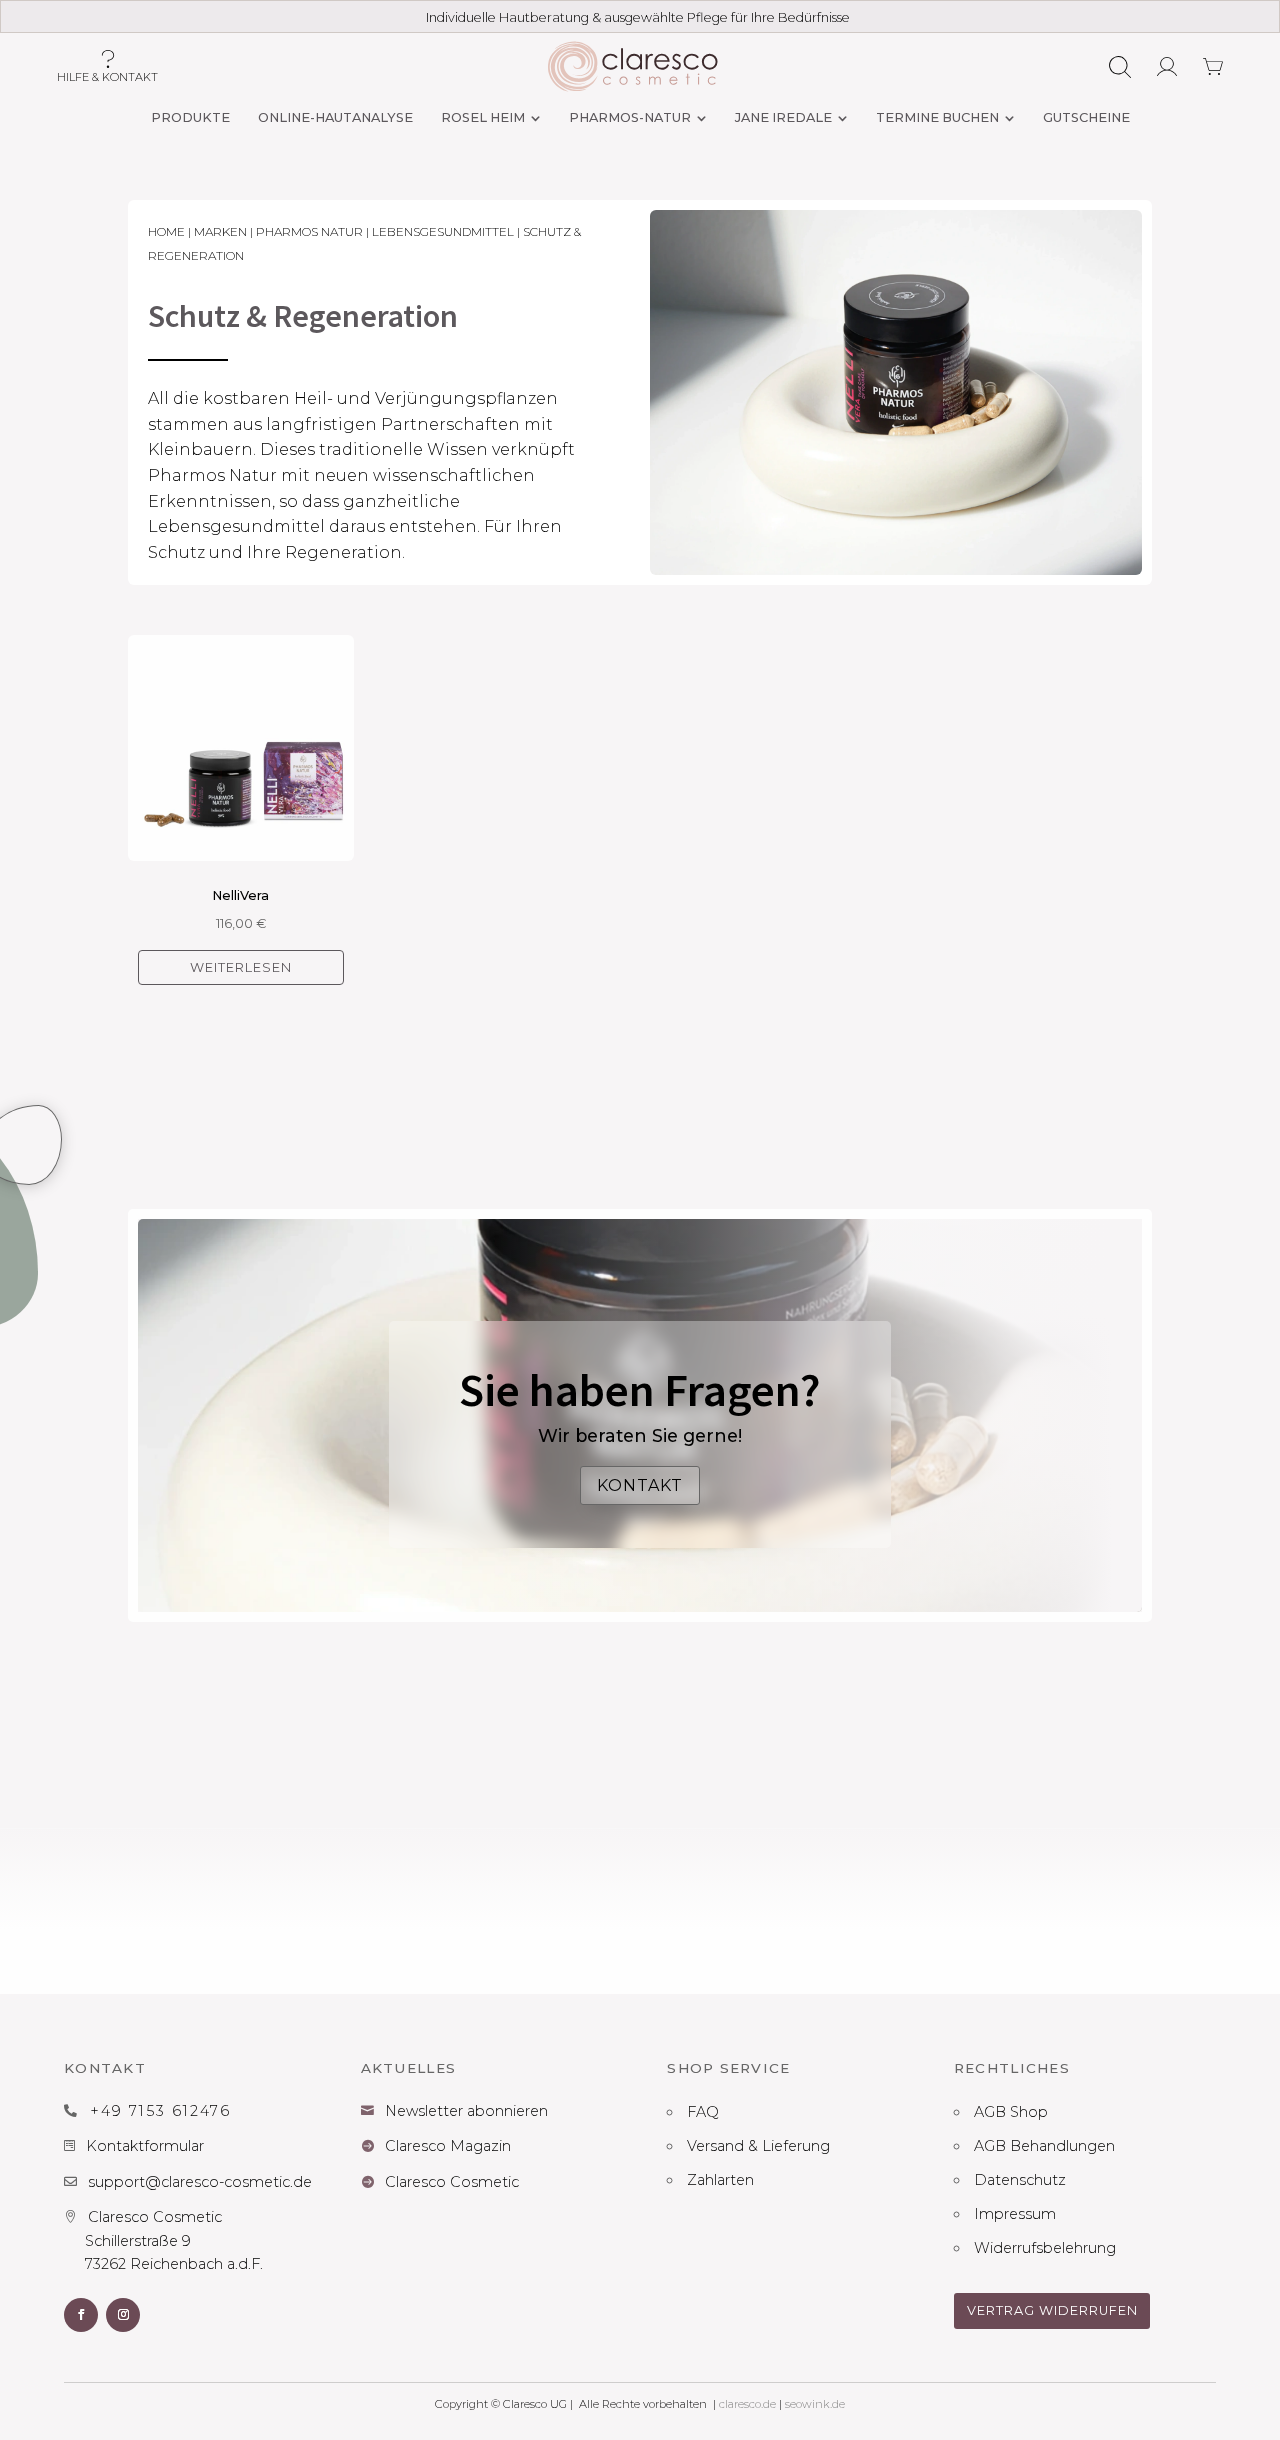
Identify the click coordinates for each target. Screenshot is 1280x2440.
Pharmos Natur (309, 231)
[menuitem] (189, 119)
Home (166, 231)
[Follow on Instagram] (123, 2315)
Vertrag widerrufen (1052, 2310)
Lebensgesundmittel (443, 231)
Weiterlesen (241, 967)
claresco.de (747, 2404)
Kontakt (640, 1485)
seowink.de (815, 2404)
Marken (220, 231)
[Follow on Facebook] (81, 2315)
